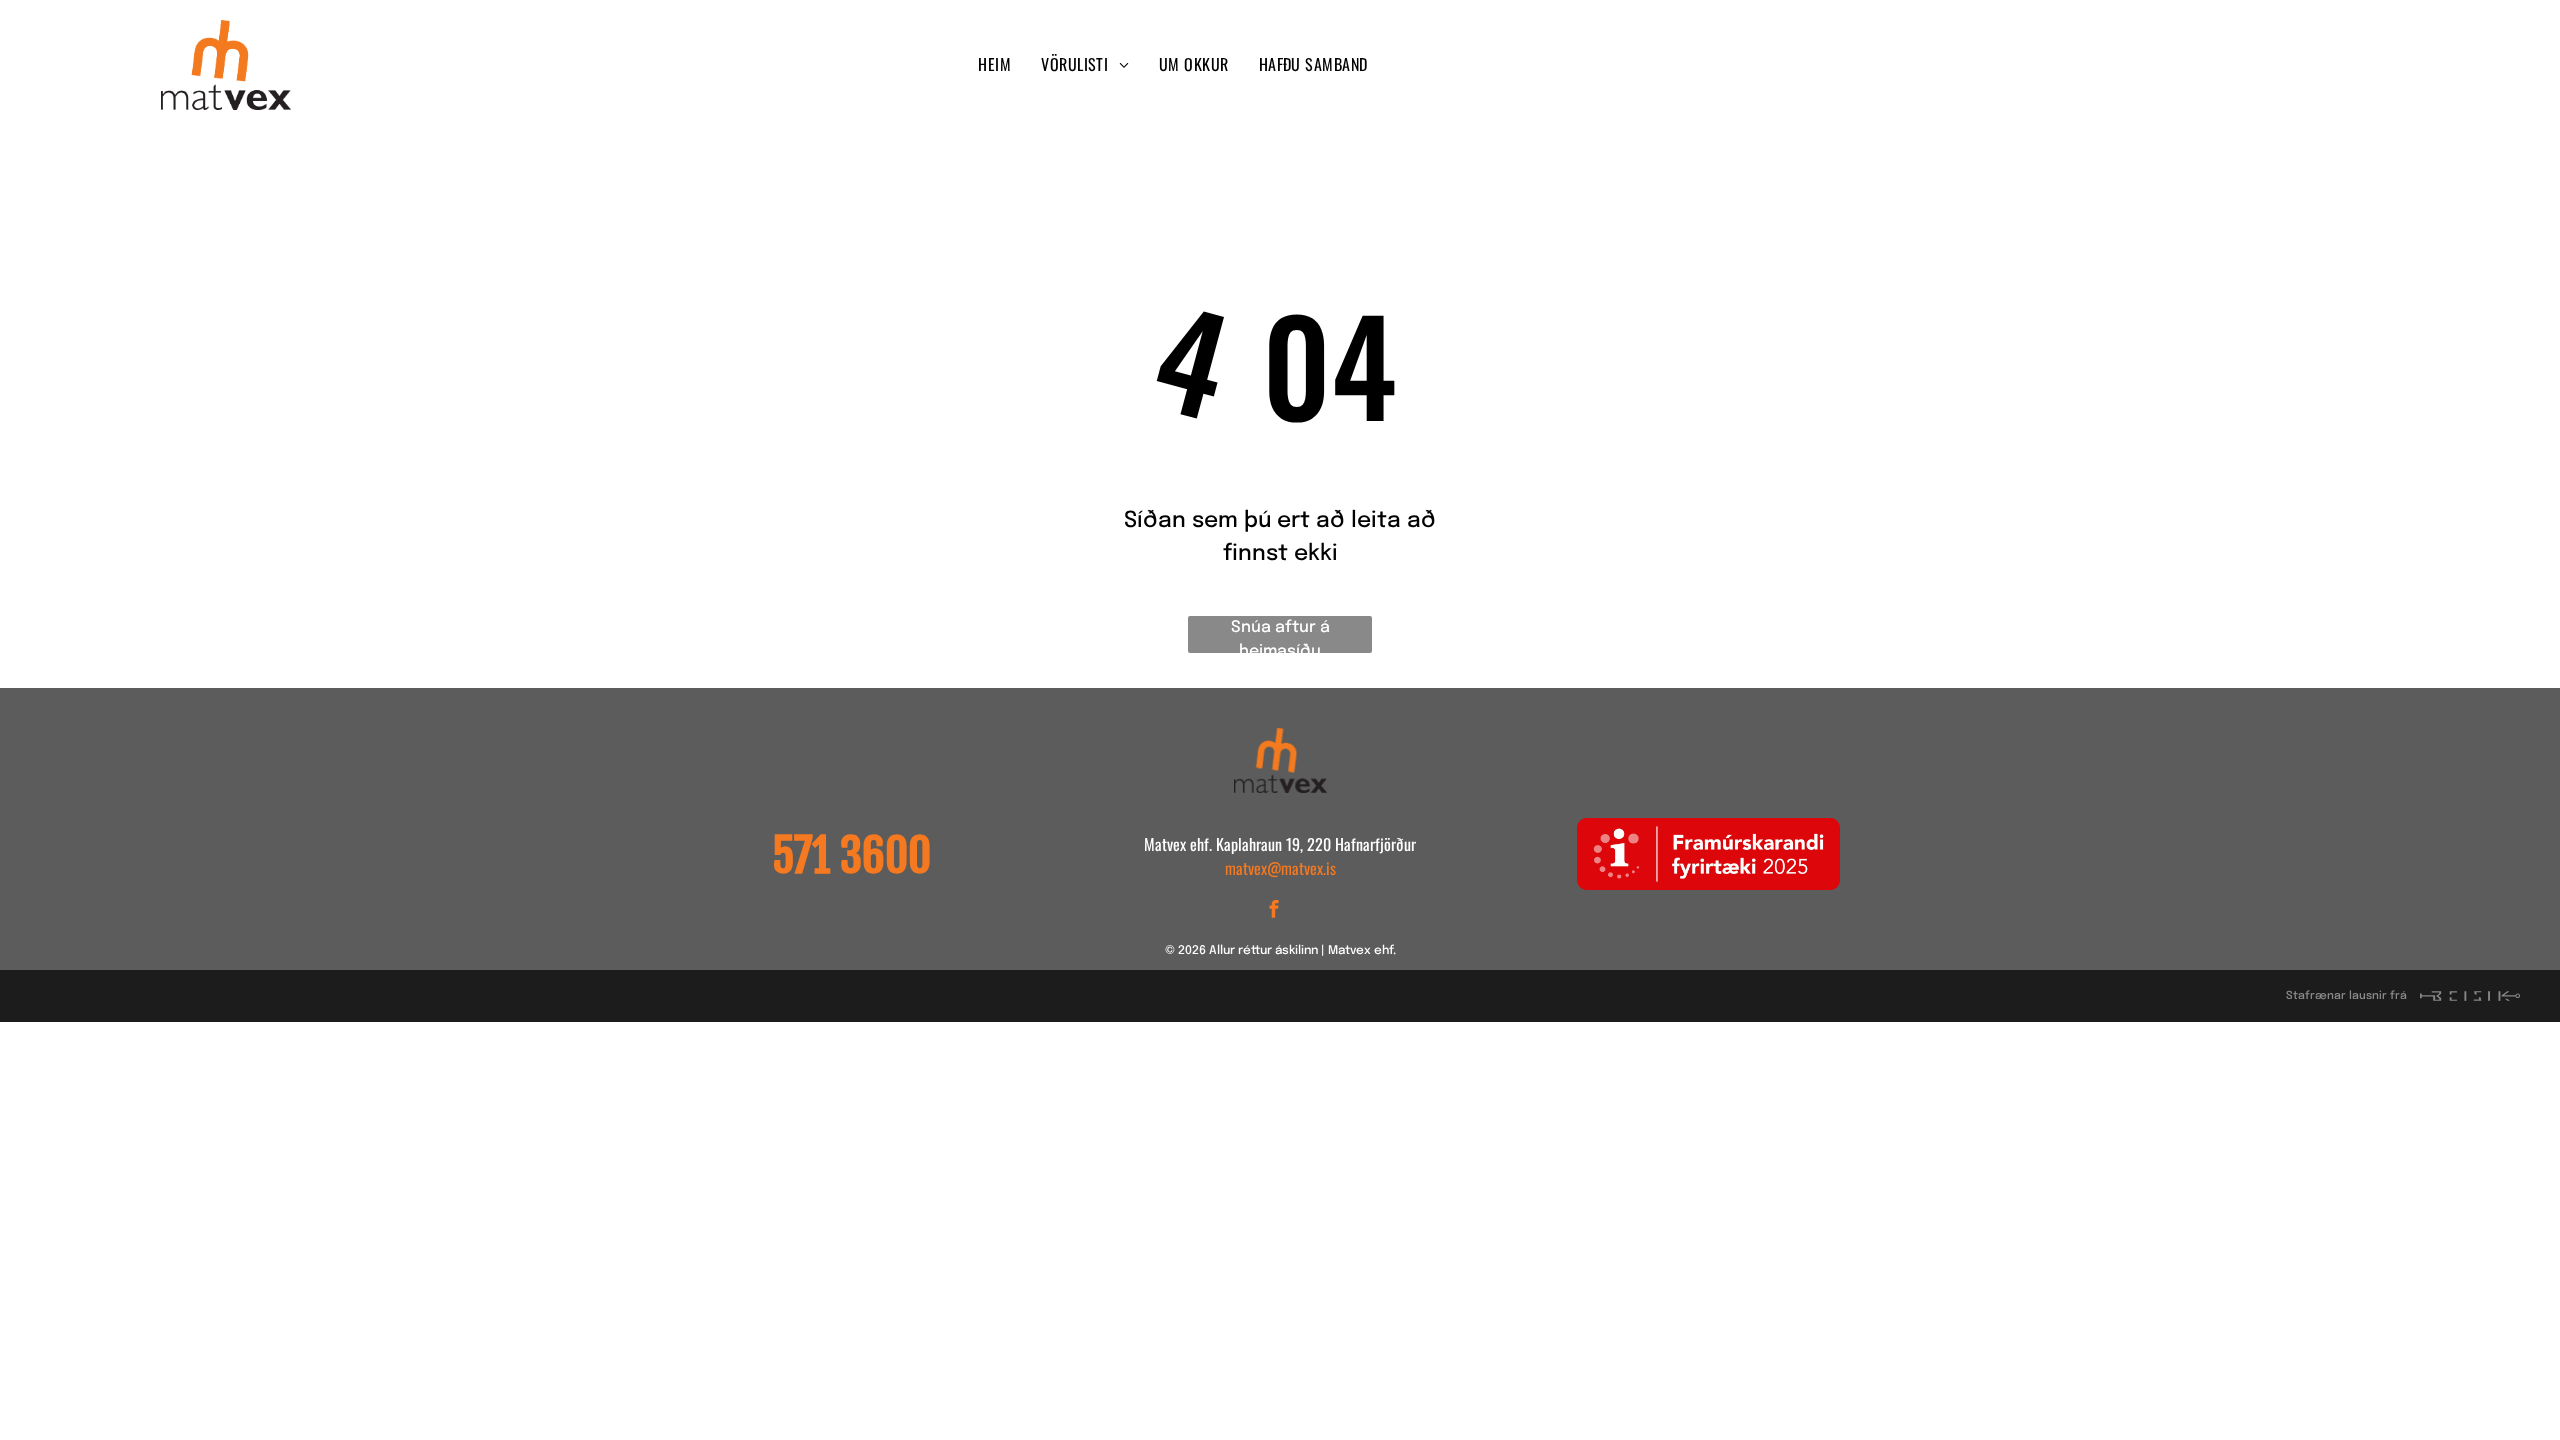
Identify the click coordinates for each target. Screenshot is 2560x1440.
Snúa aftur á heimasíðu (1280, 636)
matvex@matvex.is (1280, 868)
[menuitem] (994, 64)
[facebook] (1926, 65)
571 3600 (851, 856)
